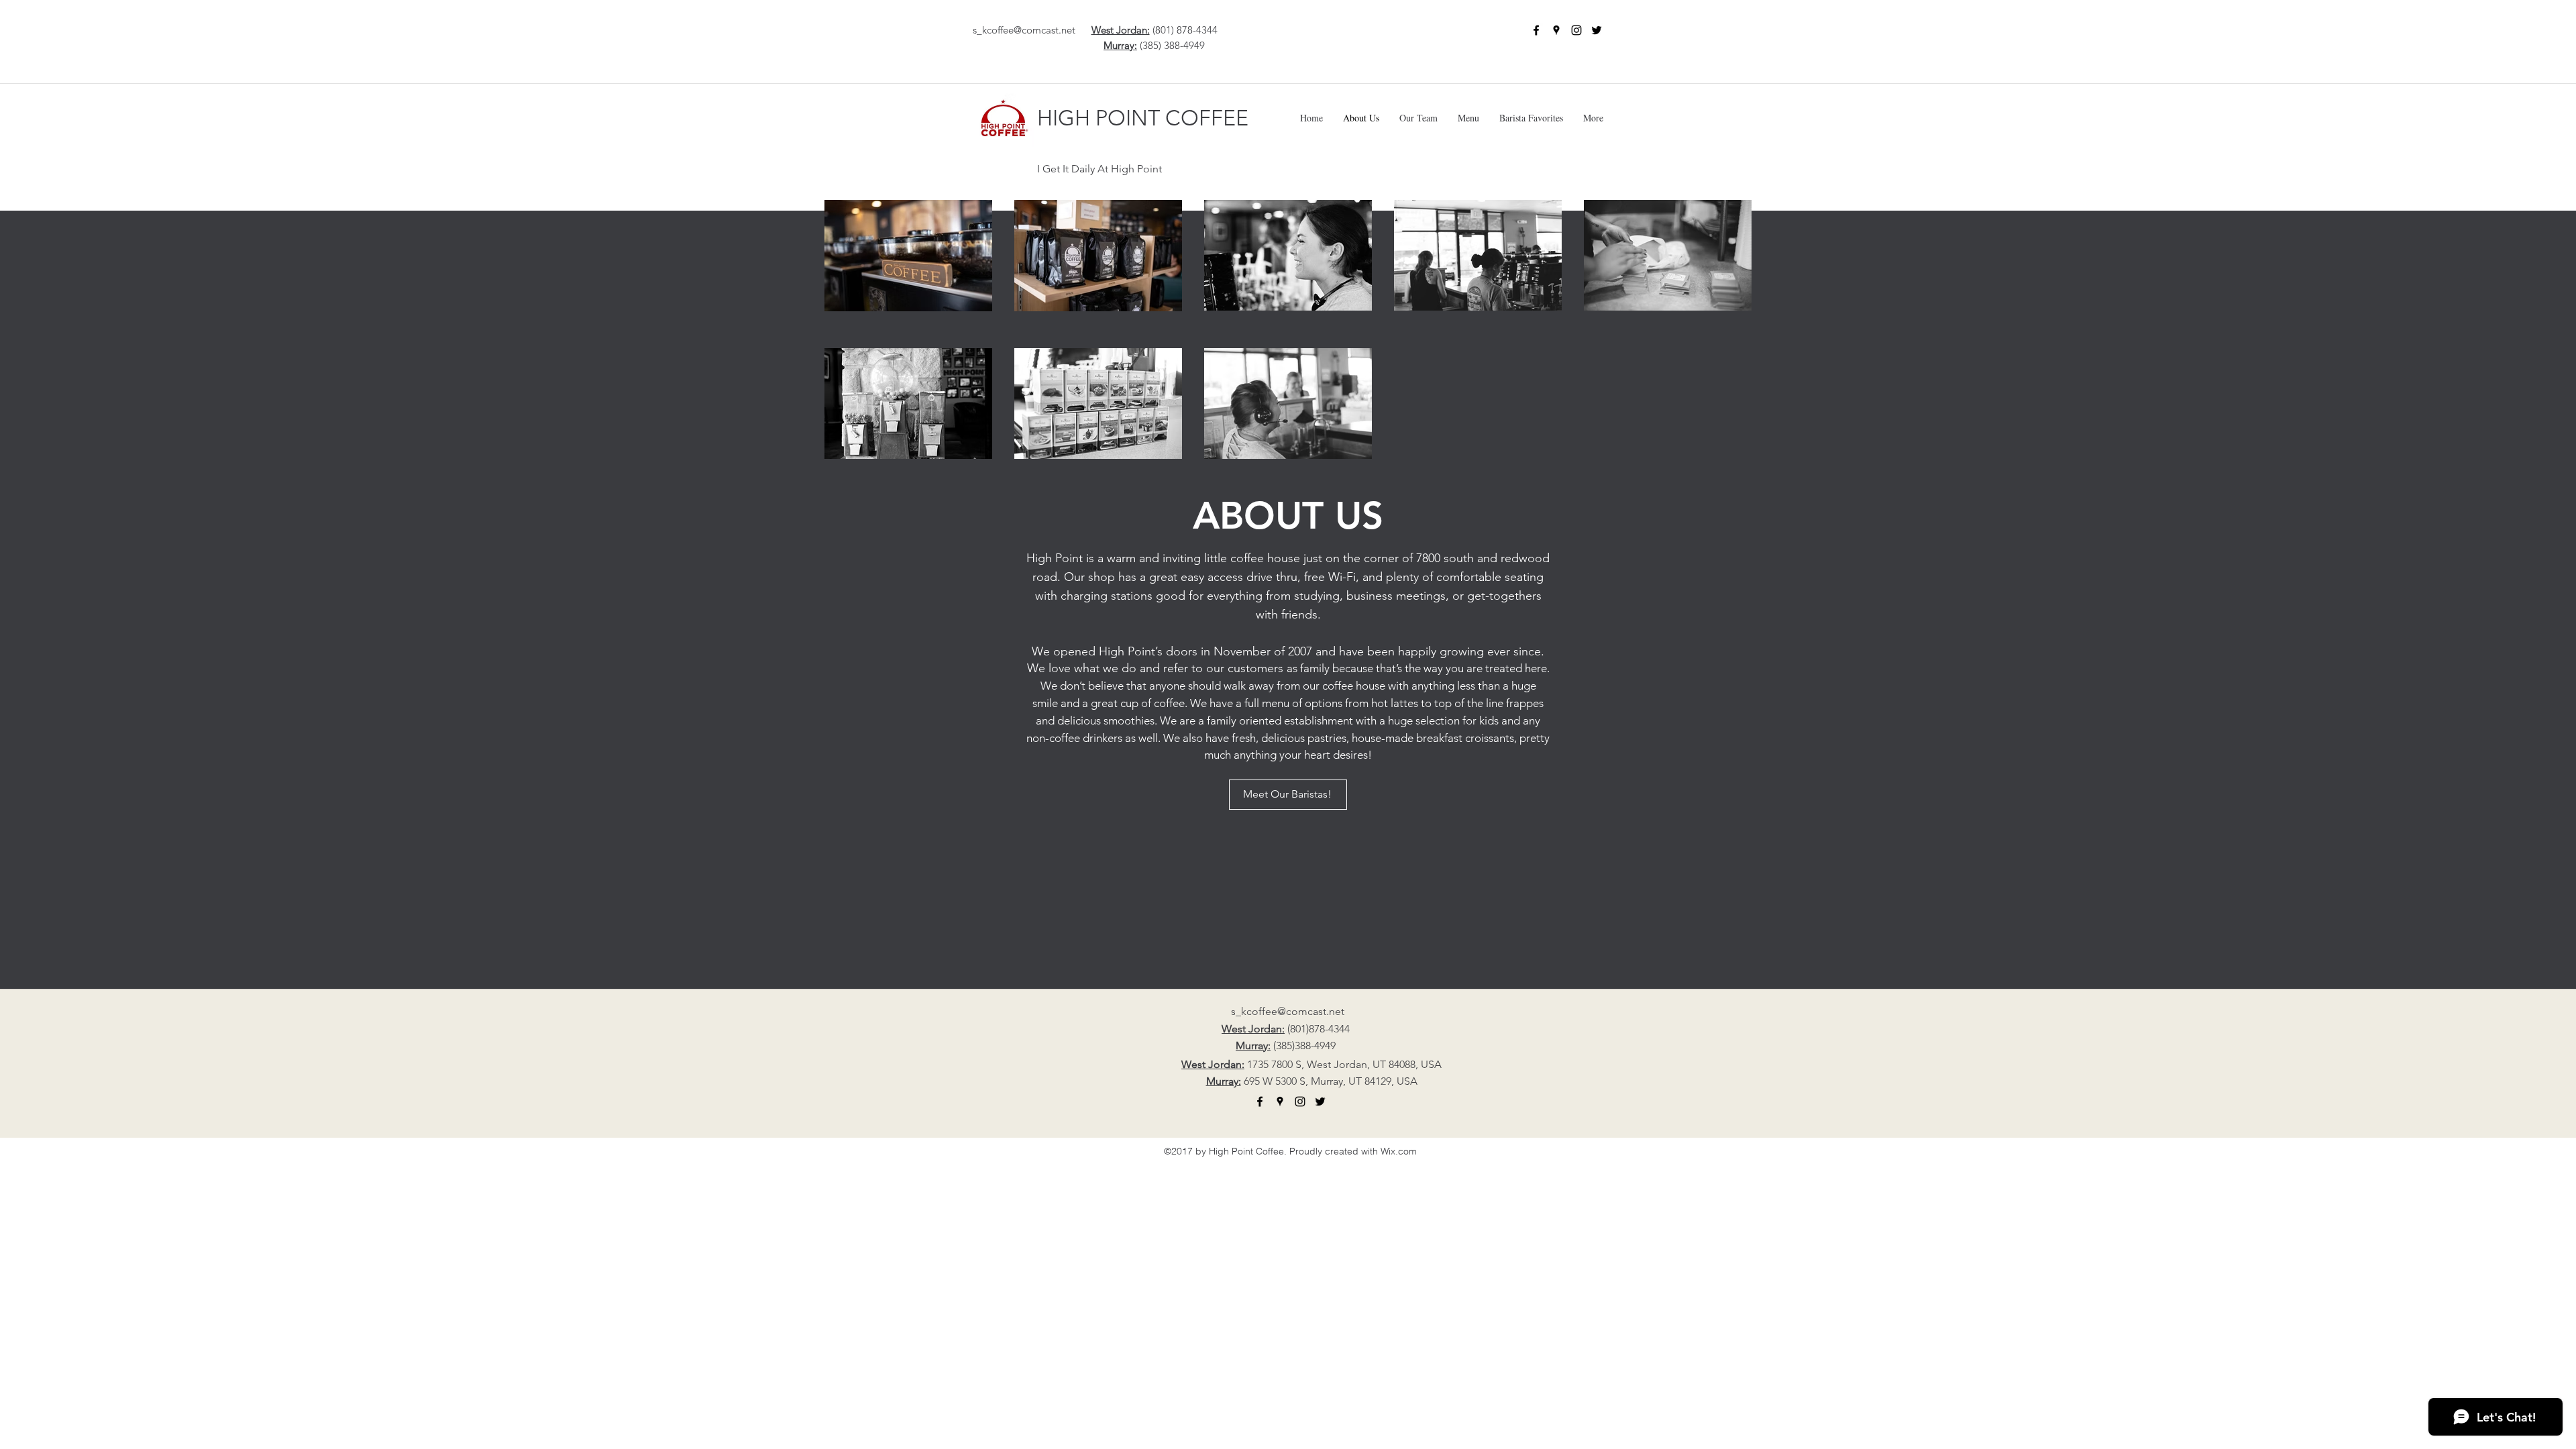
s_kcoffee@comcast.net (1024, 30)
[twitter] (1597, 30)
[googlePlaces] (1556, 30)
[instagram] (1576, 30)
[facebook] (1536, 30)
